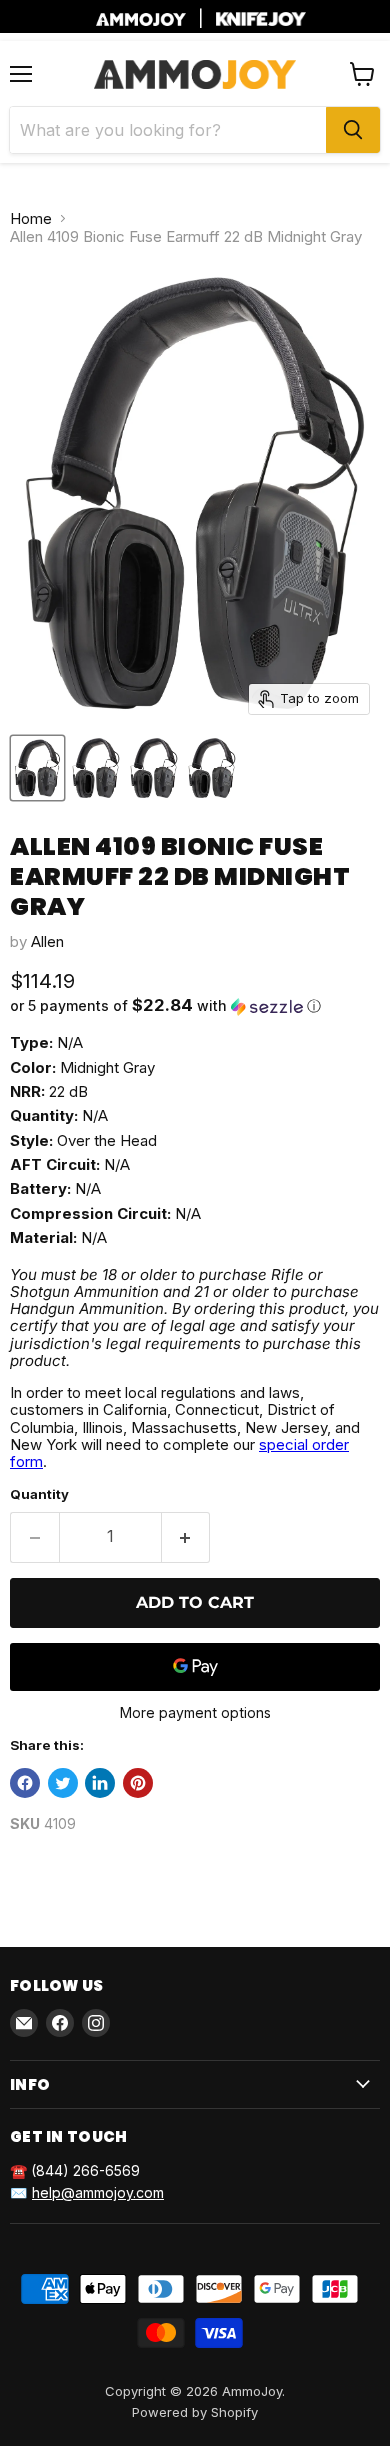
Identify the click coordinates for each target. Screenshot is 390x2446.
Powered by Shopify (195, 2412)
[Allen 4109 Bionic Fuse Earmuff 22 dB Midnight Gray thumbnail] (37, 768)
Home (31, 218)
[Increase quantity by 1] (186, 1537)
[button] (195, 1006)
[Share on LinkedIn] (100, 1783)
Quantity (39, 1494)
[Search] (353, 130)
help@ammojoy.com (98, 2192)
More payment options (195, 1713)
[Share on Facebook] (25, 1783)
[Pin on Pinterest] (138, 1783)
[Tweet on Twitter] (63, 1783)
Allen (47, 941)
